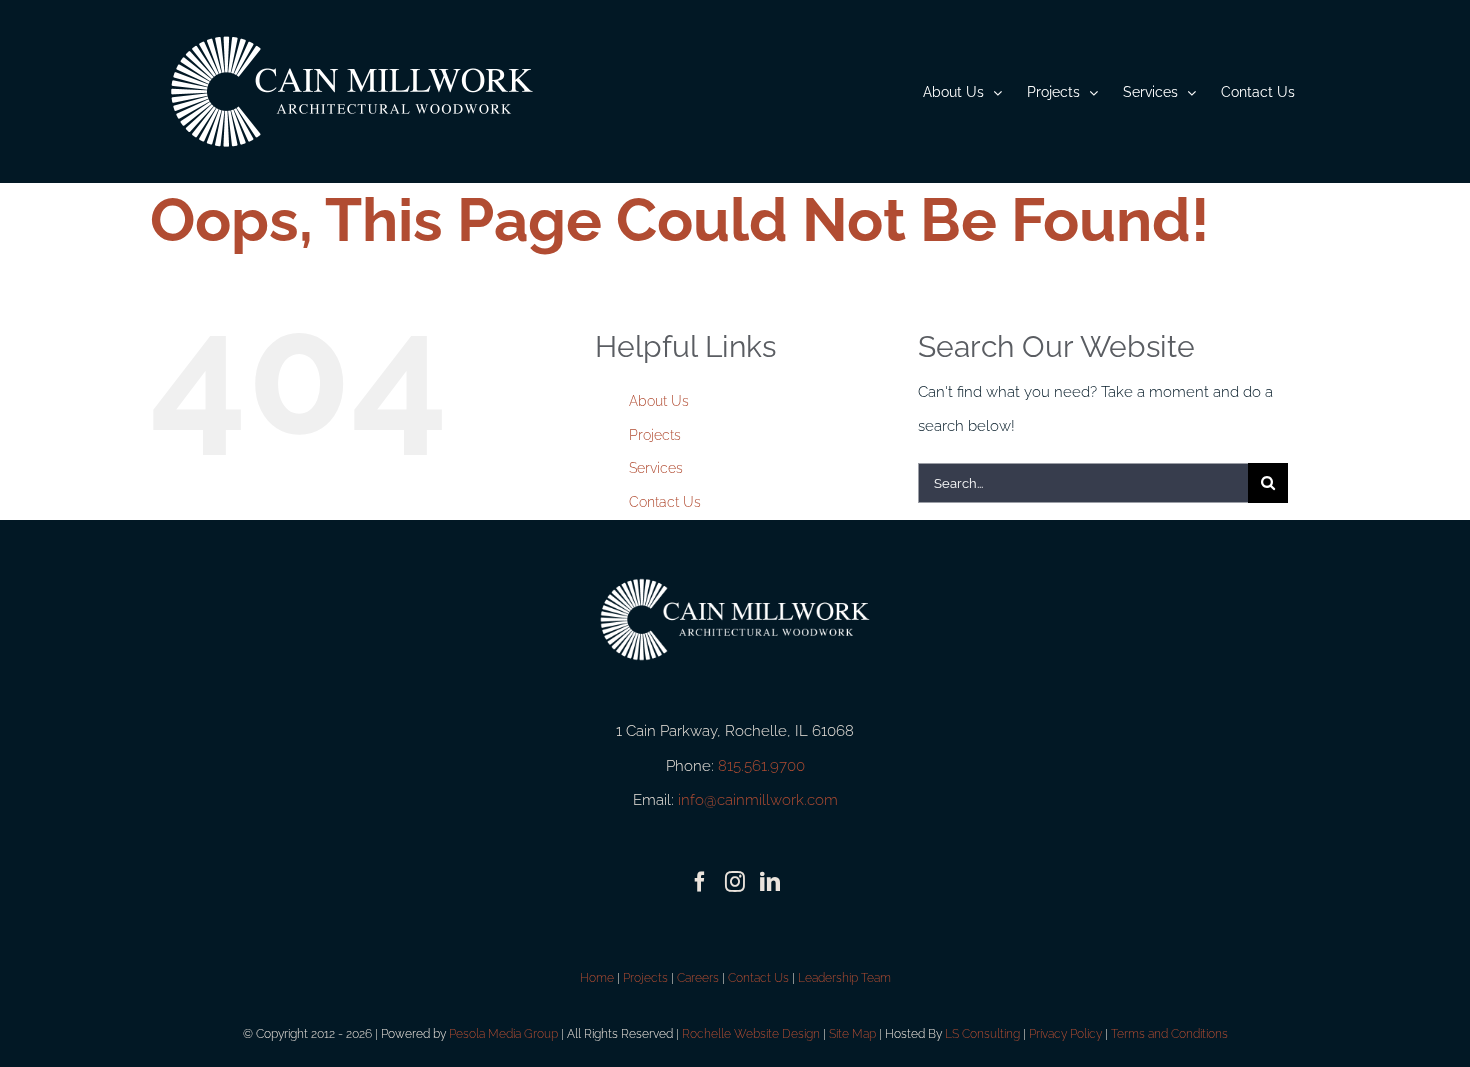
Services (656, 468)
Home (597, 978)
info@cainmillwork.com (758, 800)
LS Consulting (982, 1034)
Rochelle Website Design (751, 1034)
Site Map (852, 1034)
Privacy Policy (1065, 1034)
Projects (655, 435)
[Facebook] (700, 882)
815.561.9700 (761, 766)
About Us (659, 401)
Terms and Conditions (1169, 1034)
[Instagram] (735, 882)
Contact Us (665, 502)
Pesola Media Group (503, 1034)
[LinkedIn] (770, 882)
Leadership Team (844, 978)
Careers (698, 978)
